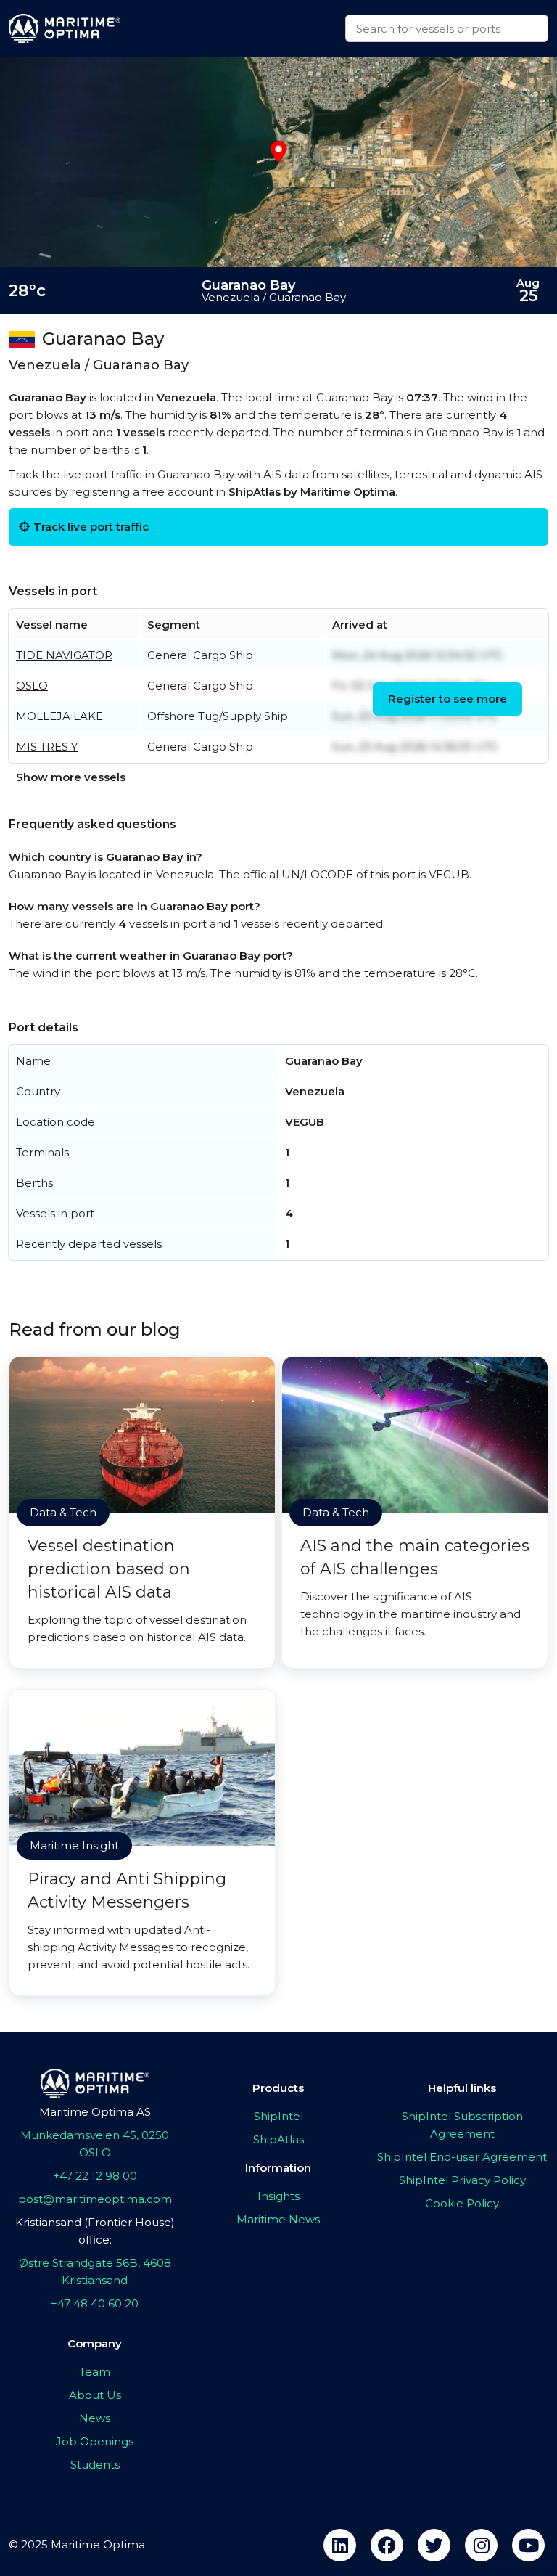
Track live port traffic (91, 527)
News (95, 2418)
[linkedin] (340, 2545)
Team (95, 2372)
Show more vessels (71, 777)
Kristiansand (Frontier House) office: (95, 2231)
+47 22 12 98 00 (95, 2176)
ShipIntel (278, 2116)
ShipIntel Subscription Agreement (462, 2125)
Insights (278, 2196)
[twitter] (434, 2545)
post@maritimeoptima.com (95, 2199)
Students (95, 2465)
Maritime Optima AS (95, 2112)
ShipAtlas (278, 2139)
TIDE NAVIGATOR (64, 655)
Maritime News (278, 2219)
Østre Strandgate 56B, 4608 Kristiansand (95, 2272)
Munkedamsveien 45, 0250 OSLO (95, 2144)
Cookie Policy (462, 2203)
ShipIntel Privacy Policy (462, 2180)
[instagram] (481, 2545)
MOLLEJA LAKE (59, 716)
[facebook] (387, 2545)
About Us (95, 2395)
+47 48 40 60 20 (95, 2303)
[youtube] (528, 2545)
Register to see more (447, 699)
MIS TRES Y (47, 747)
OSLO (32, 686)
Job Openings (95, 2441)
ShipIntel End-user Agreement (462, 2157)
